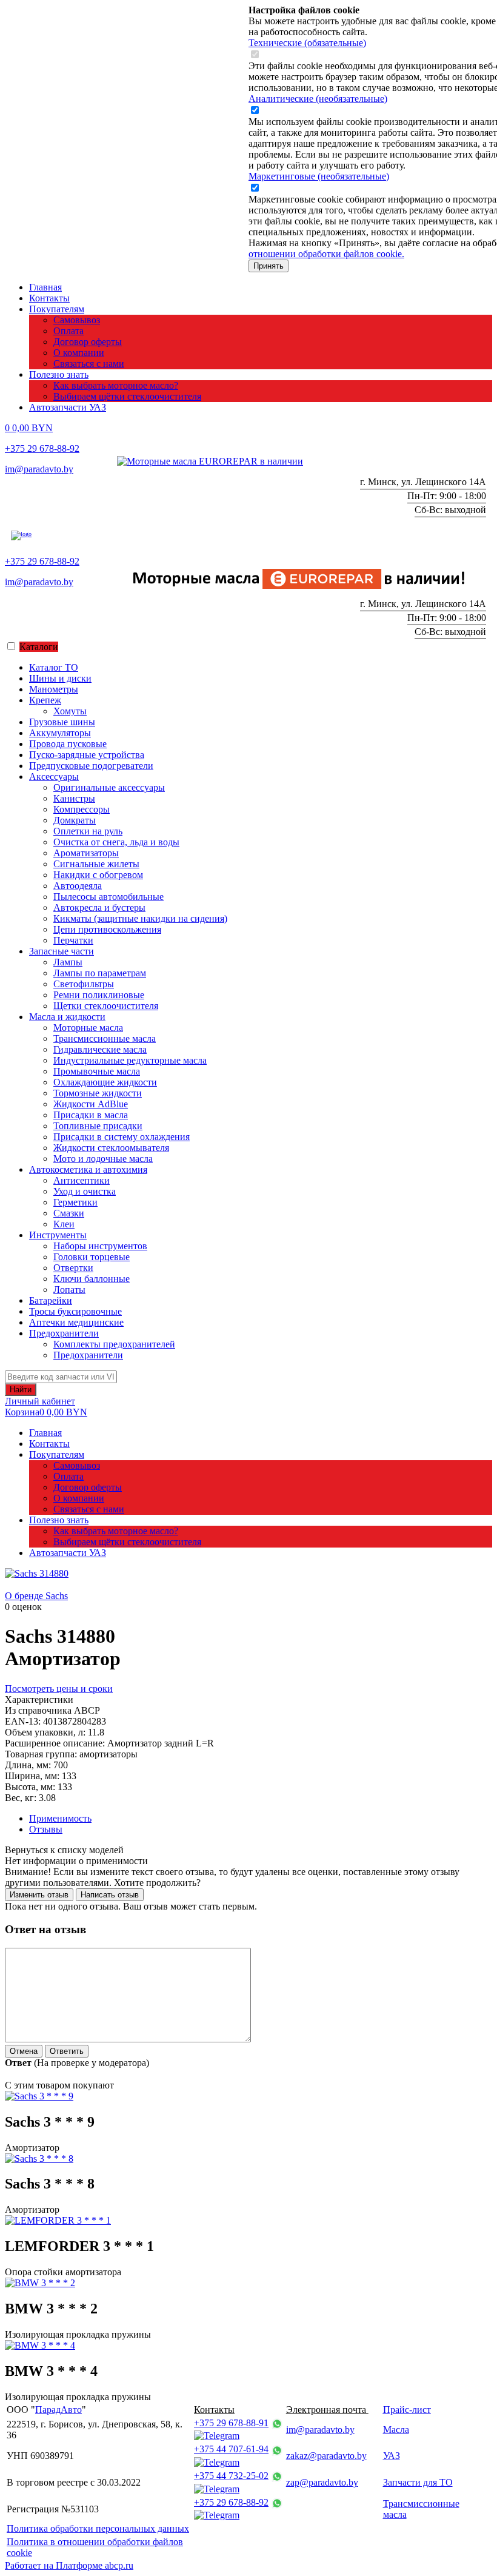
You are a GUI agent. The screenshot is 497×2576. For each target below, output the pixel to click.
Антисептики (82, 1180)
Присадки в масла (91, 1115)
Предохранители (64, 1333)
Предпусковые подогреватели (91, 766)
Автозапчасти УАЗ (68, 407)
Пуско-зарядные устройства (87, 755)
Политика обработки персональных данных (98, 2528)
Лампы (68, 962)
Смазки (69, 1213)
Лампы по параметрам (100, 973)
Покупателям (57, 309)
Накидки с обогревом (98, 875)
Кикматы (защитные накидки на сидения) (140, 918)
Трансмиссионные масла (105, 1038)
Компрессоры (82, 809)
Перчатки (73, 940)
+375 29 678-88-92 (42, 448)
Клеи (64, 1224)
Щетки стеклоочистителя (106, 1006)
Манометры (54, 689)
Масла (396, 2430)
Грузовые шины (62, 722)
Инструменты (58, 1235)
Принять (269, 266)
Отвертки (73, 1268)
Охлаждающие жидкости (105, 1082)
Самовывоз (77, 320)
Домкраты (75, 820)
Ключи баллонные (92, 1279)
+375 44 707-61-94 (231, 2449)
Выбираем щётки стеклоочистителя (127, 396)
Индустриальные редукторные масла (130, 1060)
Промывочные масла (97, 1071)
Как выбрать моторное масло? (116, 385)
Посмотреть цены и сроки (59, 1689)
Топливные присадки (98, 1126)
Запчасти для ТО (418, 2482)
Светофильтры (84, 984)
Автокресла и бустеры (99, 907)
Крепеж (45, 700)
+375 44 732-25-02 (231, 2476)
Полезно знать (59, 374)
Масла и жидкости (67, 1017)
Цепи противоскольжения (107, 929)
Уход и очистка (85, 1191)
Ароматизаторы (86, 853)
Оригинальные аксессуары (109, 787)
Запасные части (62, 951)
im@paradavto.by (39, 469)
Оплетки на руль (88, 831)
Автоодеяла (78, 886)
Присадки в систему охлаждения (122, 1137)
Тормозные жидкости (98, 1093)
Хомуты (70, 711)
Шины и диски (60, 678)
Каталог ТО (54, 667)
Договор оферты (88, 342)
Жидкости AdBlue (91, 1104)
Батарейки (51, 1300)
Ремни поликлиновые (99, 995)
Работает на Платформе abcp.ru (69, 2565)
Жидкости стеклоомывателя (111, 1148)
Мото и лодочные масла (103, 1159)
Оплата (68, 331)
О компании (79, 353)
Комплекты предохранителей (114, 1344)
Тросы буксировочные (75, 1311)
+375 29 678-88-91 (231, 2423)
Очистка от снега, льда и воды (116, 842)
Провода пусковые (68, 744)
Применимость (60, 1818)
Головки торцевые (92, 1257)
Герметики (75, 1202)
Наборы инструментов (100, 1246)
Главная (45, 287)
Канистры (74, 798)
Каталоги (39, 647)
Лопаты (69, 1290)
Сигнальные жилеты (96, 864)
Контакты (49, 298)
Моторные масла (88, 1028)
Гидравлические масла (100, 1049)
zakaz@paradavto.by (326, 2456)
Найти (21, 1390)
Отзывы (46, 1829)
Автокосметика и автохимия (88, 1169)
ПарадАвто (58, 2410)
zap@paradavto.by (322, 2482)
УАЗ (392, 2456)
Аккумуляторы (60, 733)
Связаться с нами (89, 364)
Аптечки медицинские (76, 1322)
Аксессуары (54, 776)
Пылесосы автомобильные (108, 897)
